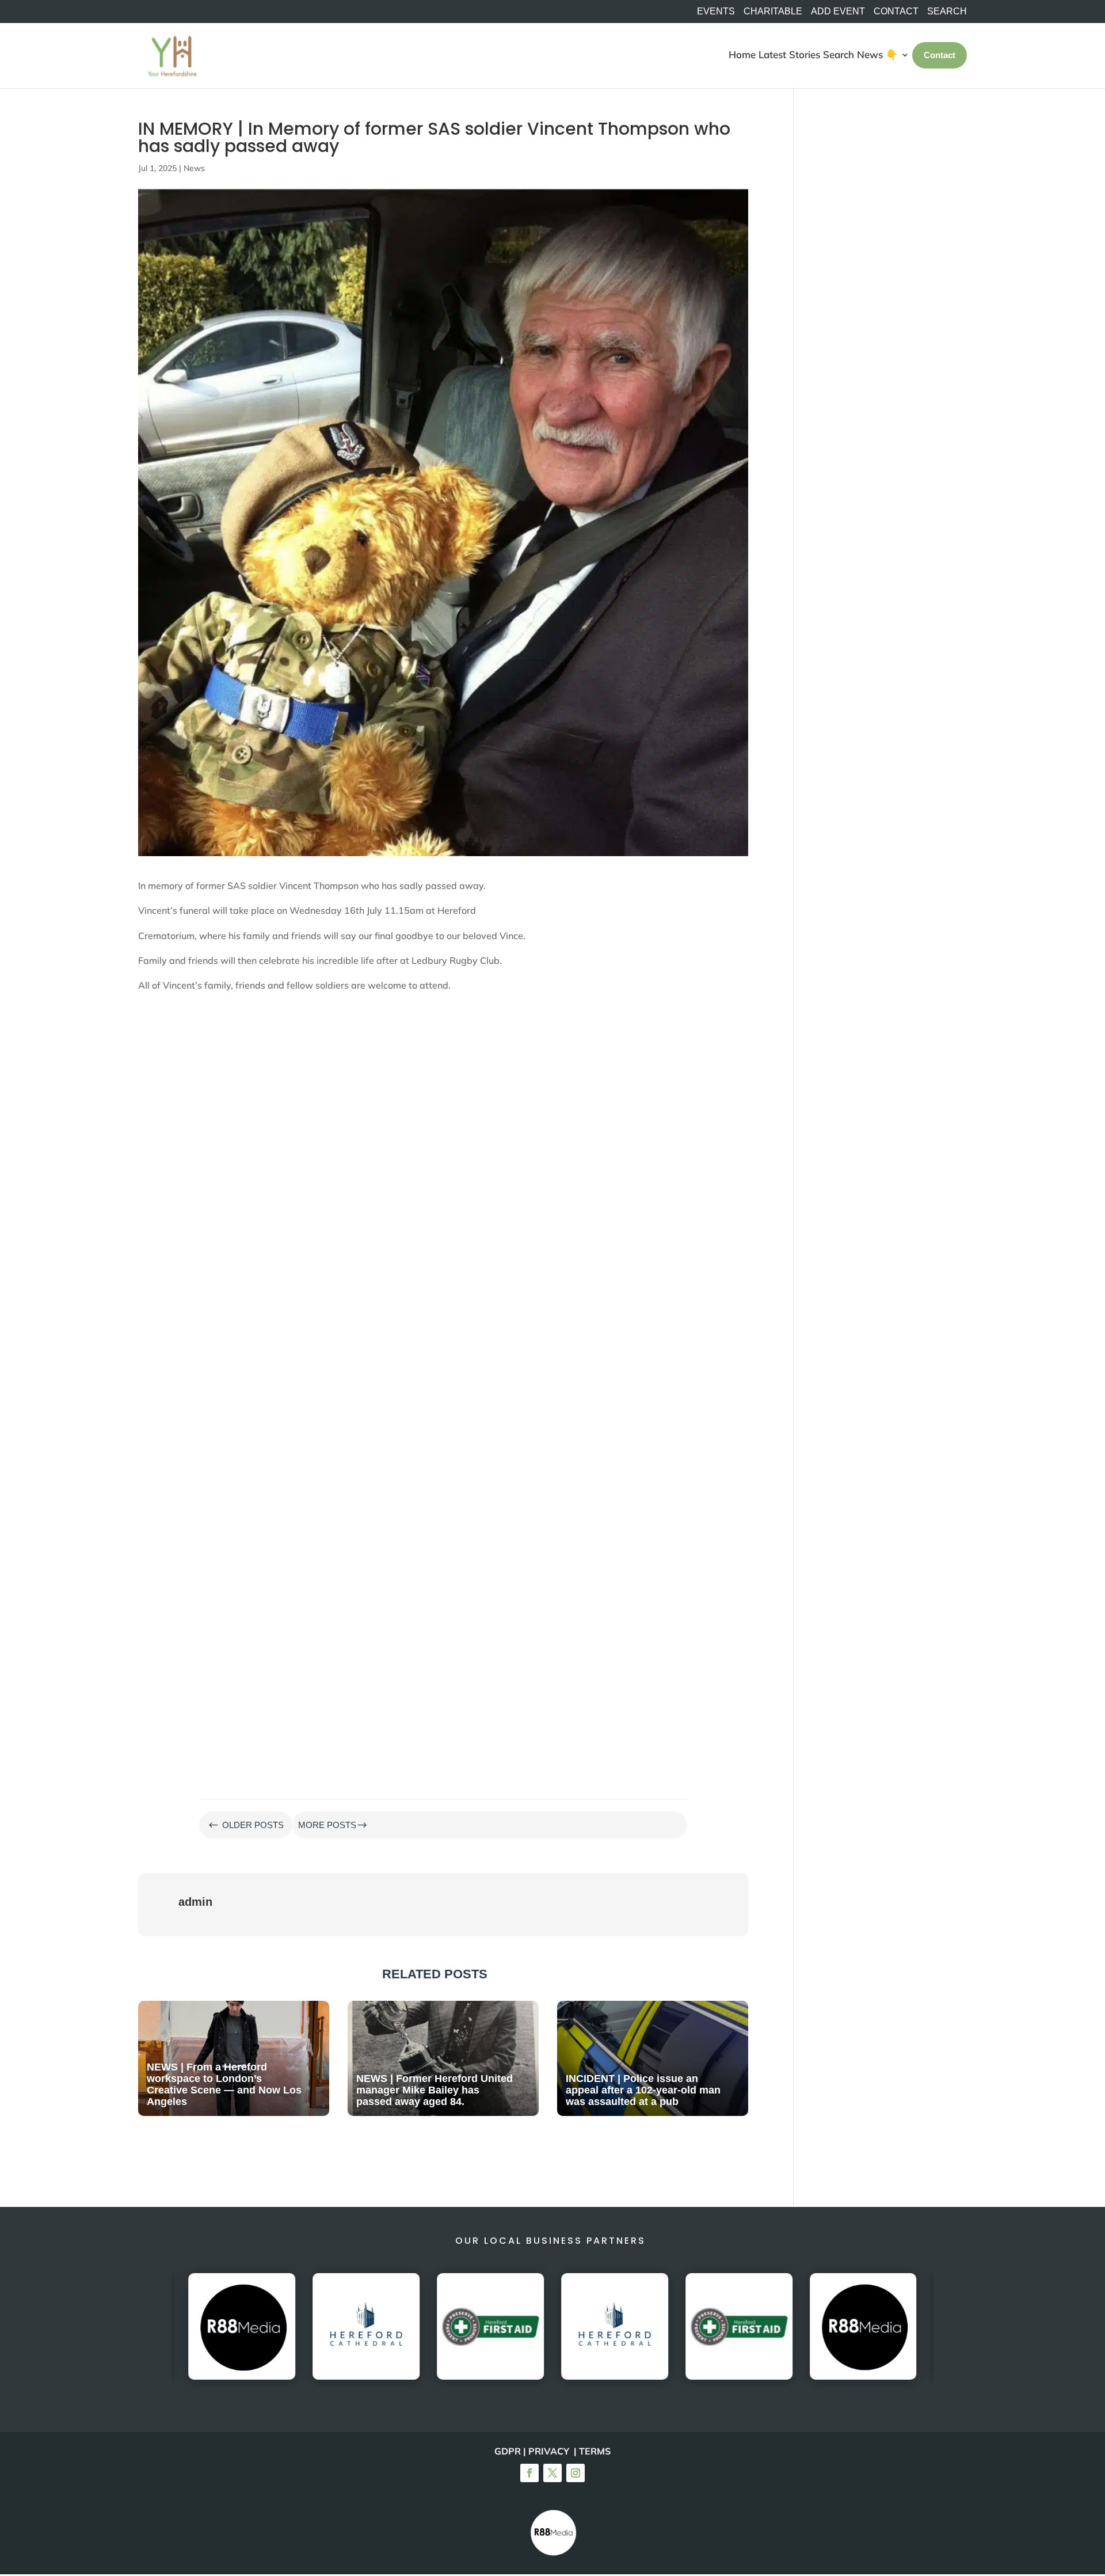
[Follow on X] (552, 2473)
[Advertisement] (443, 1074)
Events (716, 12)
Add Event (838, 12)
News (194, 168)
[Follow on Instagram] (576, 2473)
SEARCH (947, 12)
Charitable (773, 12)
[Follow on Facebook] (529, 2473)
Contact (896, 12)
